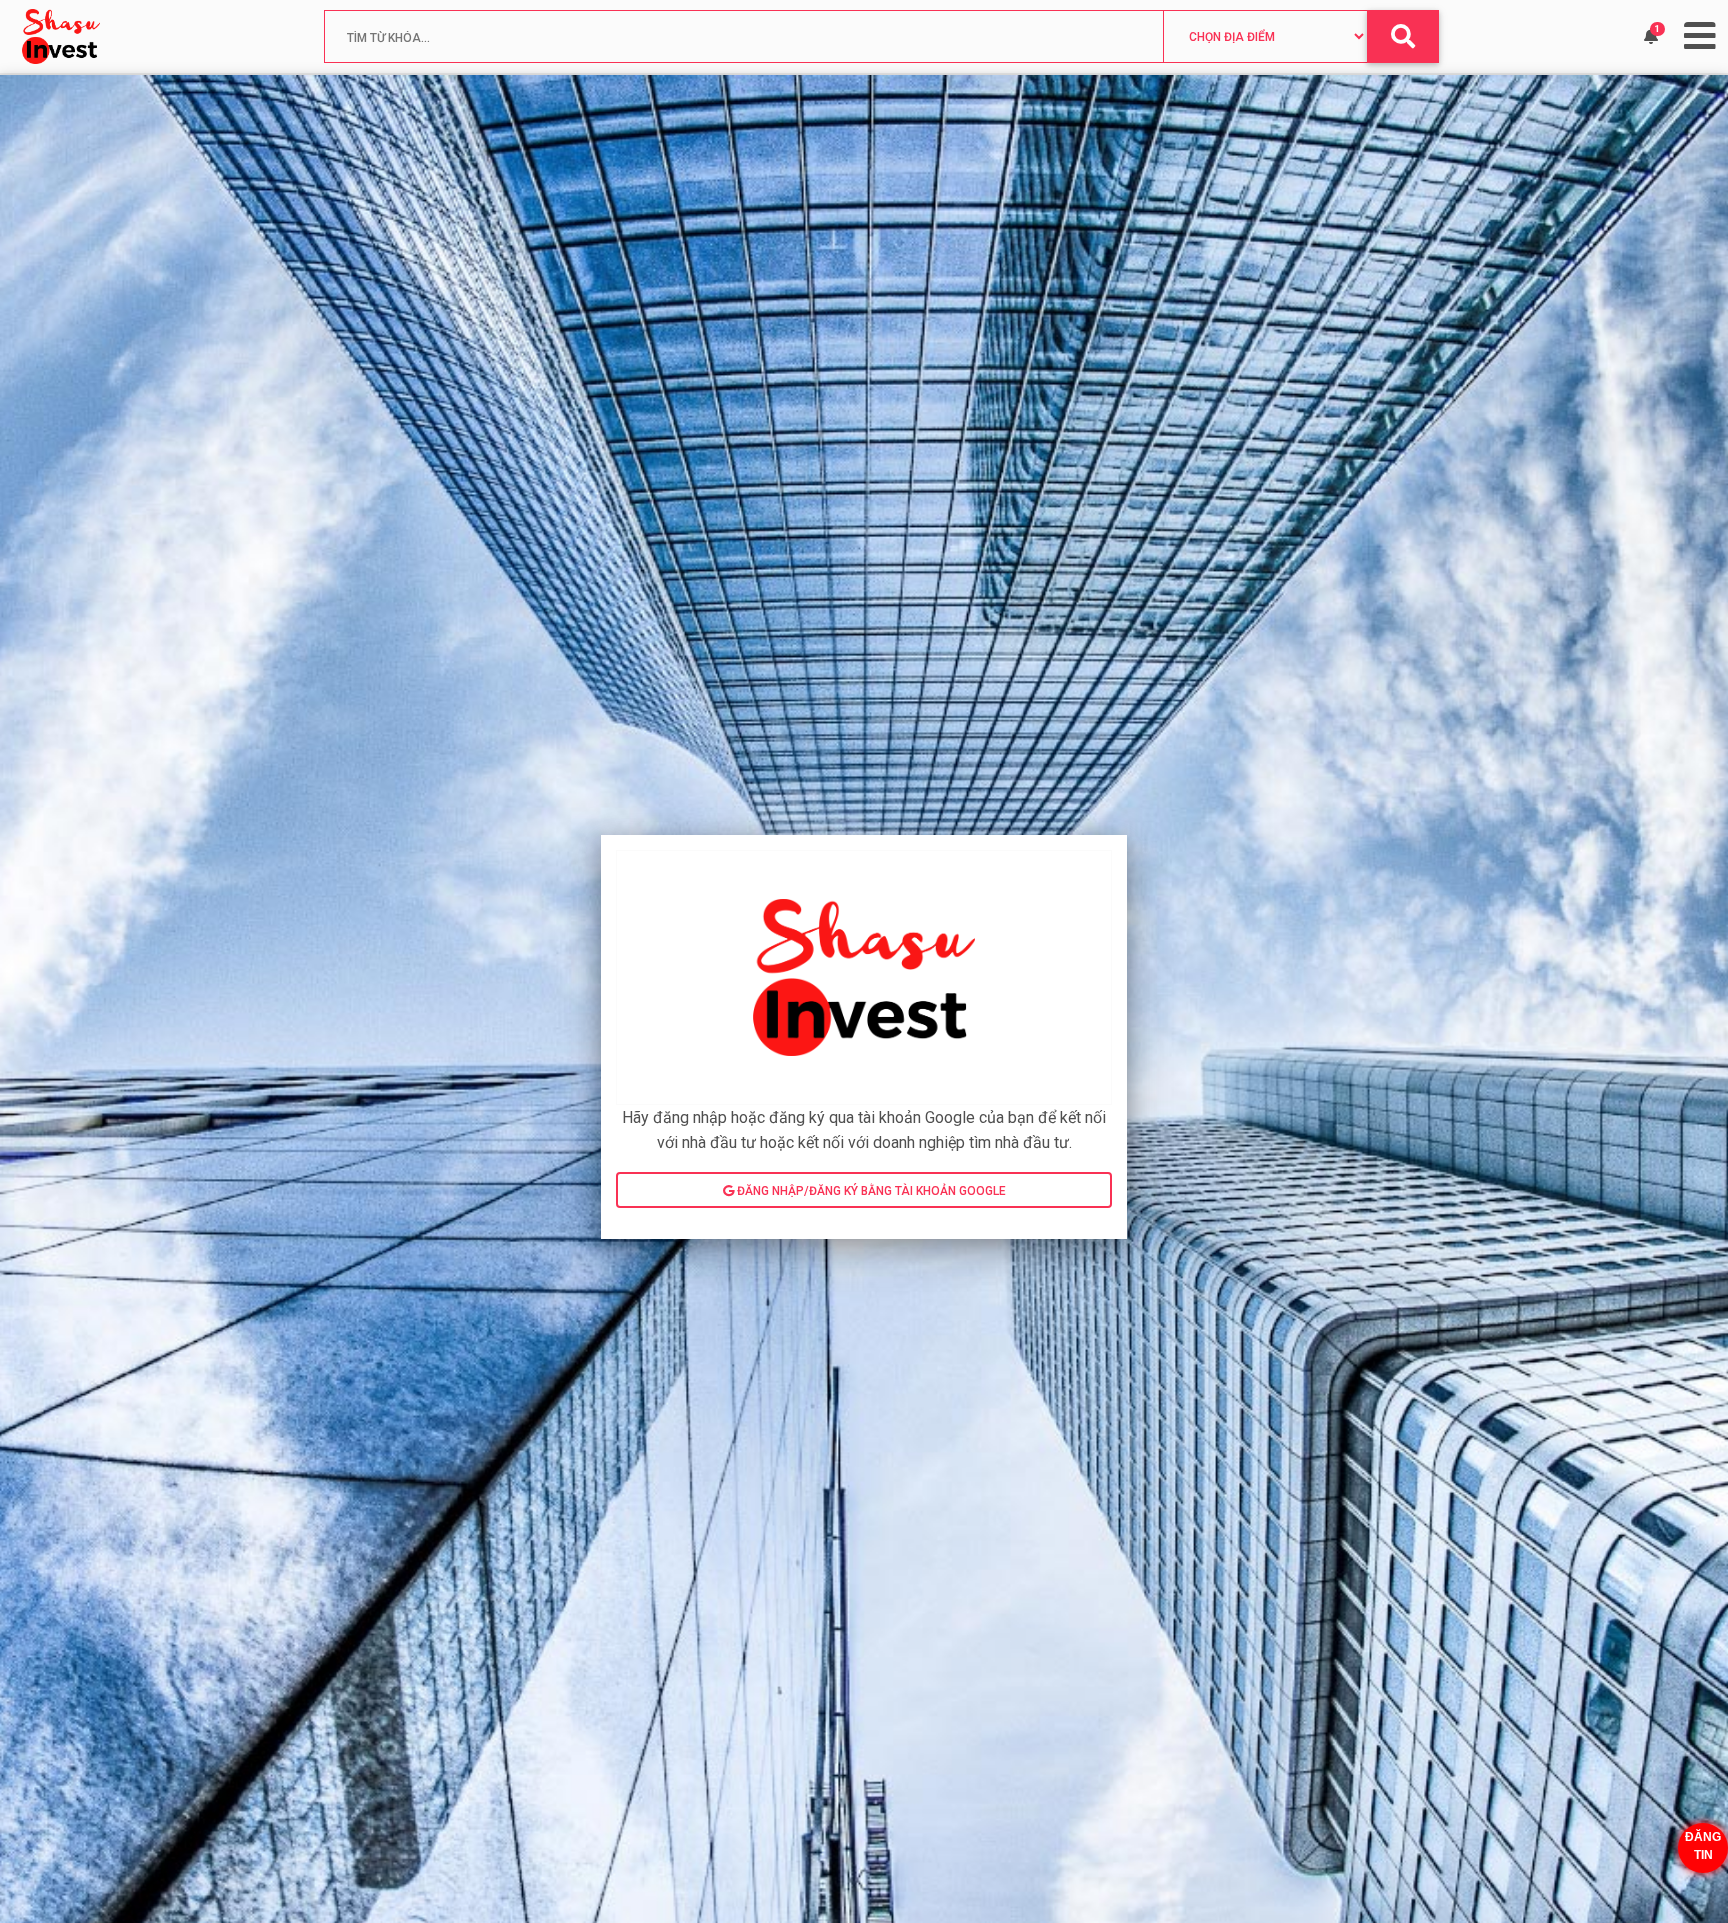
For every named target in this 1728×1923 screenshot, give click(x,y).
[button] (1651, 37)
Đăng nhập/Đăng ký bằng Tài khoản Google (870, 1191)
